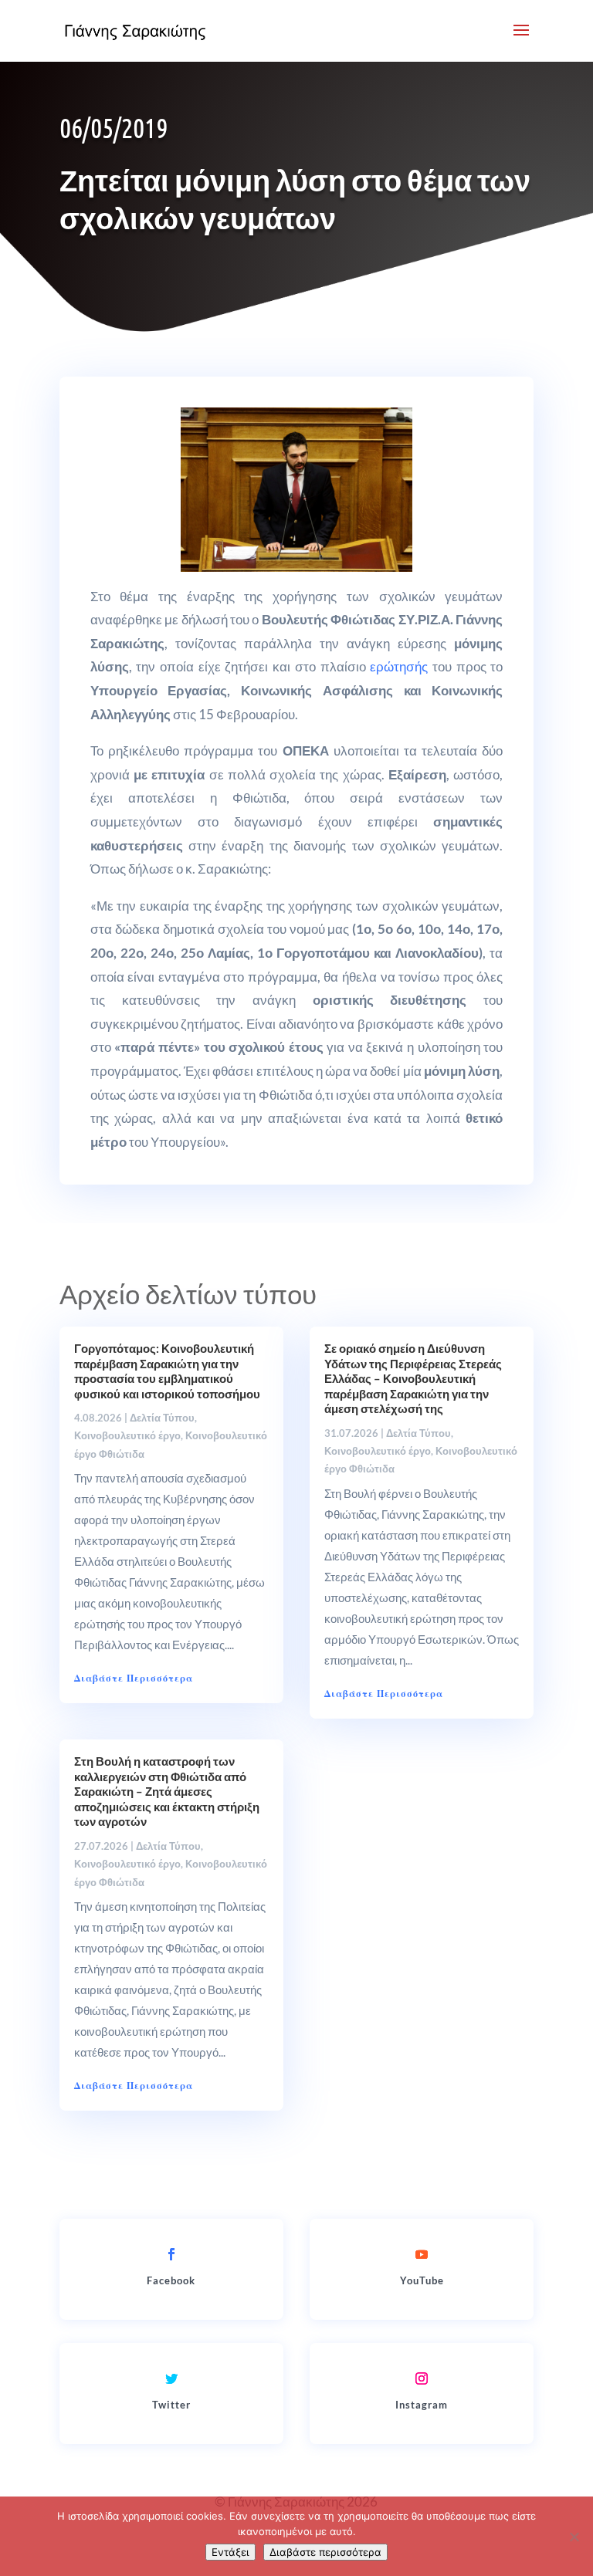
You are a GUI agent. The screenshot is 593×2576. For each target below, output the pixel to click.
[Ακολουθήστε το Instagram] (422, 2378)
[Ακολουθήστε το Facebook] (171, 2254)
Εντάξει (230, 2552)
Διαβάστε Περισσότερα (134, 1678)
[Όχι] (574, 2537)
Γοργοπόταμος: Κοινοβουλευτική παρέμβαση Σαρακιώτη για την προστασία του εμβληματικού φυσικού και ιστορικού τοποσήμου (167, 1371)
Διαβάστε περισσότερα (325, 2552)
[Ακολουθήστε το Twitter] (171, 2378)
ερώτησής (399, 666)
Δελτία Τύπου (162, 1418)
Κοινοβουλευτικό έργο (127, 1435)
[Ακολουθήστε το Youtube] (422, 2254)
